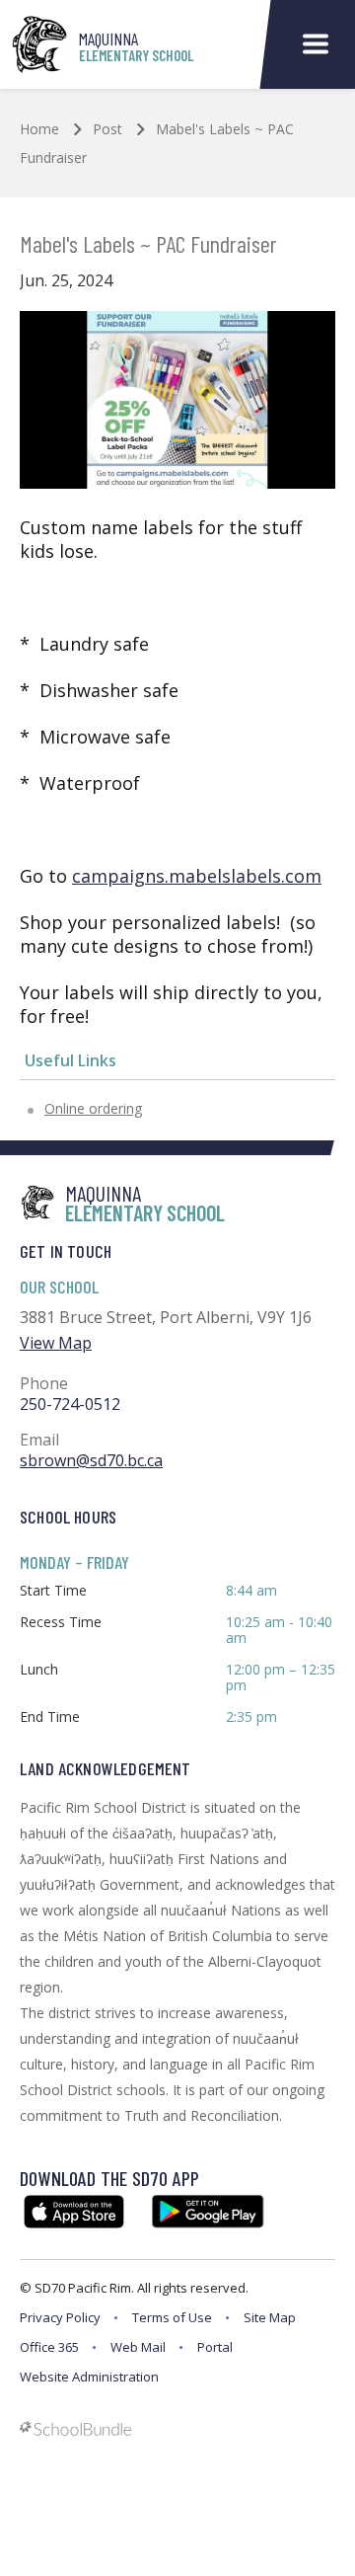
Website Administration (89, 2377)
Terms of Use (172, 2317)
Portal (215, 2347)
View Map (56, 1343)
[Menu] (316, 45)
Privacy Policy (60, 2317)
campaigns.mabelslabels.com (197, 876)
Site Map (270, 2317)
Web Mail (138, 2347)
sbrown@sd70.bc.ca (91, 1460)
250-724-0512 (70, 1404)
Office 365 (49, 2347)
